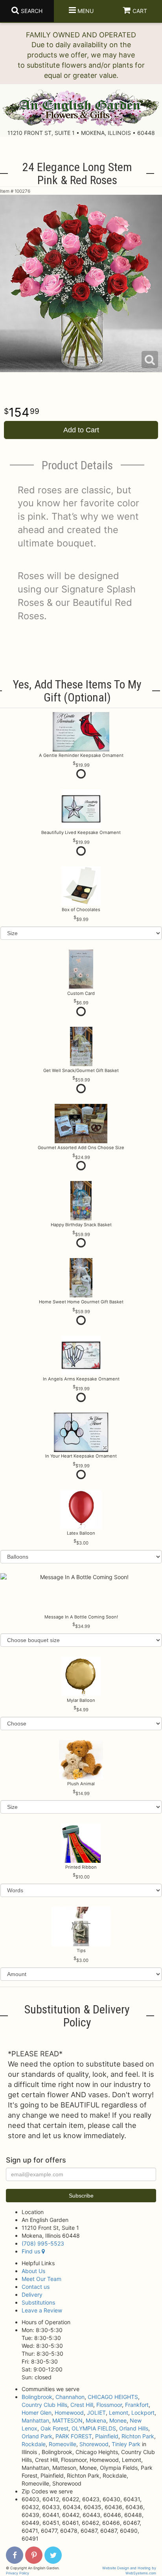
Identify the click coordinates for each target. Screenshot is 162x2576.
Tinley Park (126, 2444)
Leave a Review (42, 2310)
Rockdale (34, 2444)
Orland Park (37, 2436)
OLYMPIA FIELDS (94, 2428)
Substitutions (38, 2302)
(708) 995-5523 (43, 2243)
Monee (118, 2420)
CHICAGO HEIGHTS (113, 2397)
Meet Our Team (41, 2279)
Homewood (69, 2413)
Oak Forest (54, 2428)
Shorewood (94, 2444)
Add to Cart (81, 430)
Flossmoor (109, 2405)
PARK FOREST (74, 2436)
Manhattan (35, 2420)
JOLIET (96, 2413)
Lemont (119, 2413)
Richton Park (138, 2436)
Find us (32, 2251)
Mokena (96, 2420)
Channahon (70, 2397)
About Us (33, 2271)
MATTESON (67, 2420)
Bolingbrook (37, 2397)
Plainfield (107, 2436)
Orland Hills (134, 2428)
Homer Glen (37, 2413)
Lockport (143, 2413)
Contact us (36, 2287)
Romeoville (63, 2444)
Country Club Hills (44, 2405)
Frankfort (137, 2405)
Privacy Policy (17, 2573)
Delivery (32, 2295)
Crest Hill (82, 2405)
